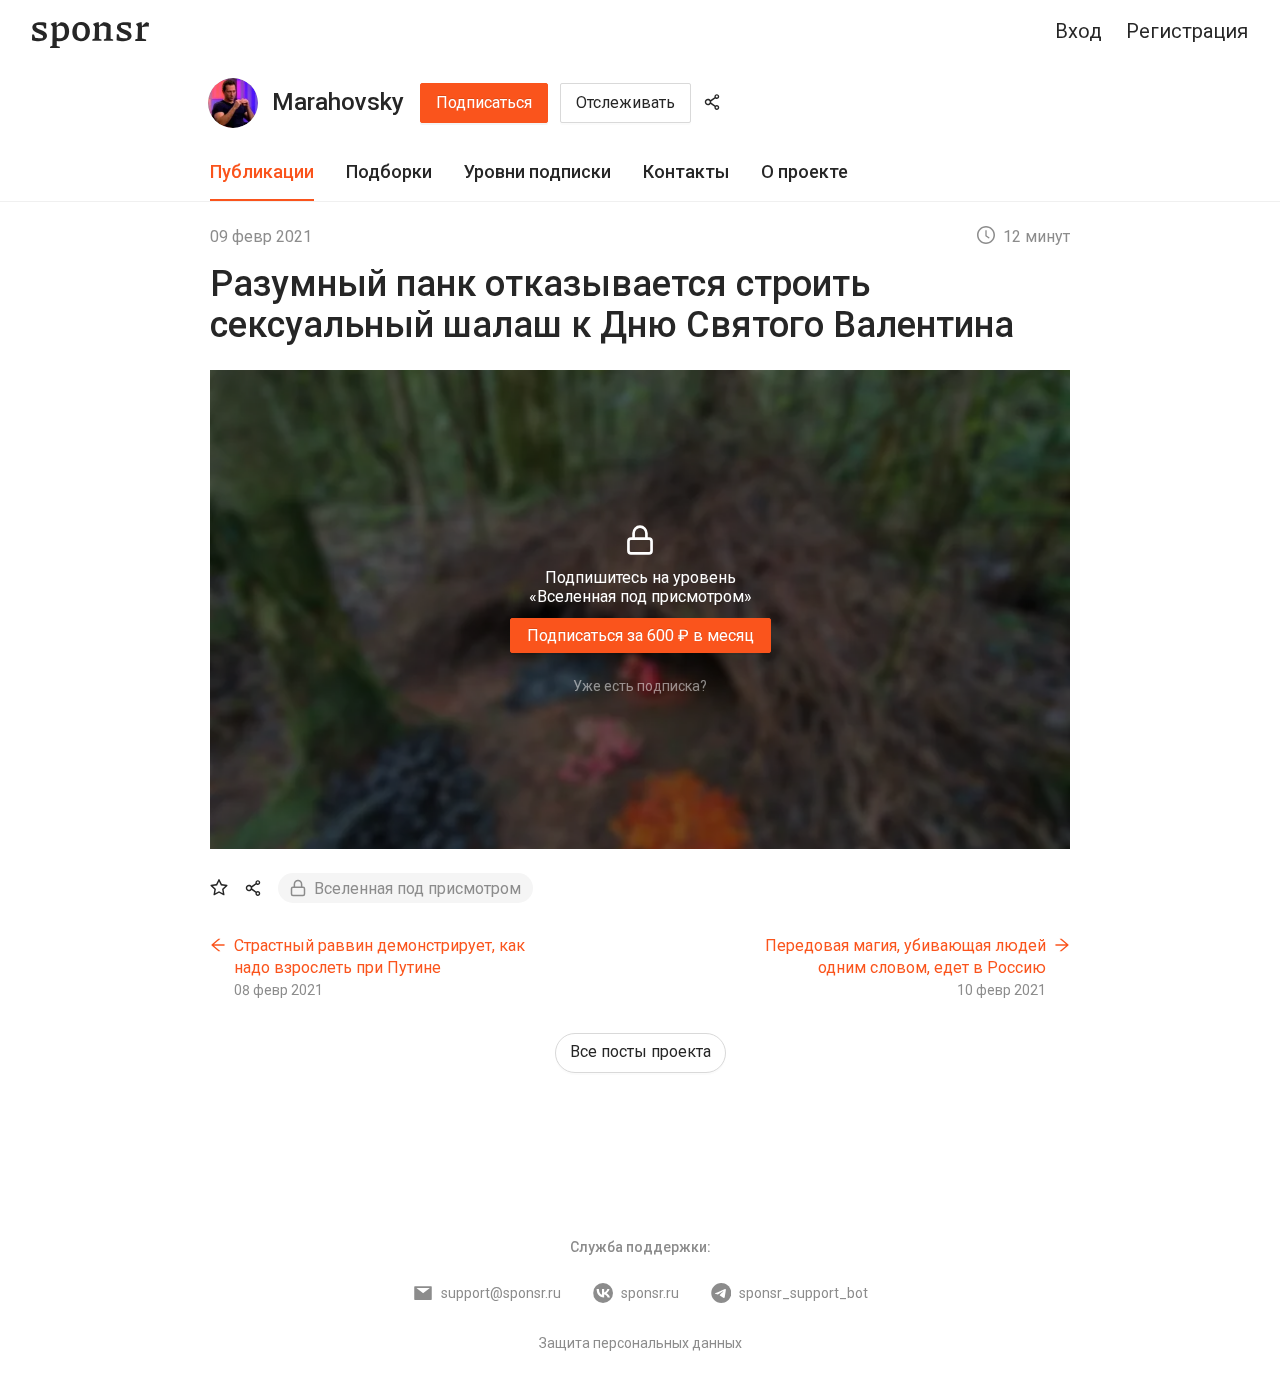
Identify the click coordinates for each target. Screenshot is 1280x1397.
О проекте (804, 171)
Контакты (686, 171)
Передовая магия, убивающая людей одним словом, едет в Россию (905, 956)
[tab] (262, 172)
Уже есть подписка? (640, 686)
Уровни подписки (537, 171)
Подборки (389, 171)
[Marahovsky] (233, 103)
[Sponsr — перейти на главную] (90, 31)
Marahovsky (338, 102)
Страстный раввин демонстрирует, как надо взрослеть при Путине (379, 956)
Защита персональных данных (640, 1343)
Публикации (262, 171)
